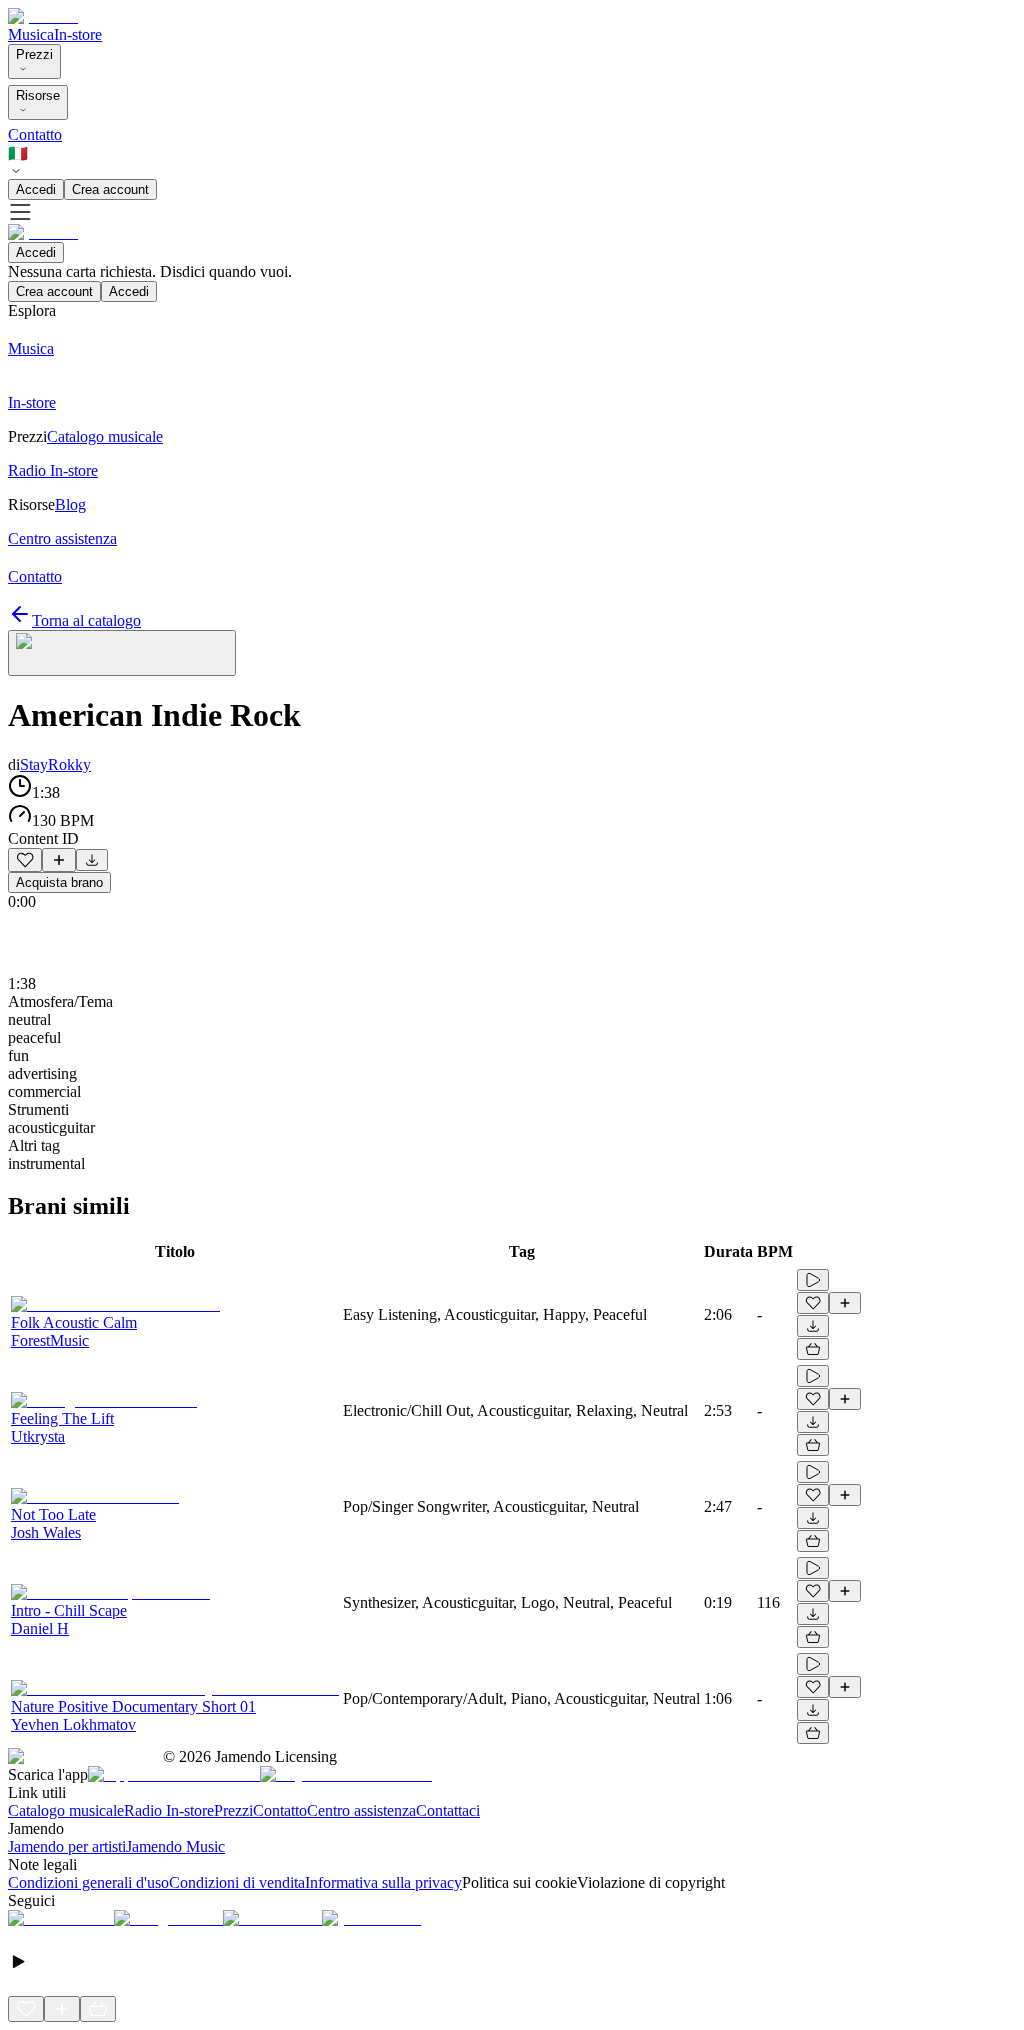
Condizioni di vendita (237, 1882)
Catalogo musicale (66, 1810)
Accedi (36, 189)
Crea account (110, 189)
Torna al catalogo (86, 620)
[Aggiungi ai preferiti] (25, 860)
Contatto (35, 134)
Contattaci (448, 1810)
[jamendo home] (43, 16)
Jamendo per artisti (67, 1846)
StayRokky (55, 764)
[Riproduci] (813, 1280)
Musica (31, 34)
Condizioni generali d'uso (88, 1882)
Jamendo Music (175, 1846)
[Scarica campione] (92, 860)
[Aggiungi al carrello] (813, 1349)
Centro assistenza (361, 1810)
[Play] (122, 653)
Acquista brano (59, 882)
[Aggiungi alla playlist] (59, 860)
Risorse (38, 95)
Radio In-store (169, 1810)
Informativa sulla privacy (383, 1882)
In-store (78, 34)
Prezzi (34, 54)
